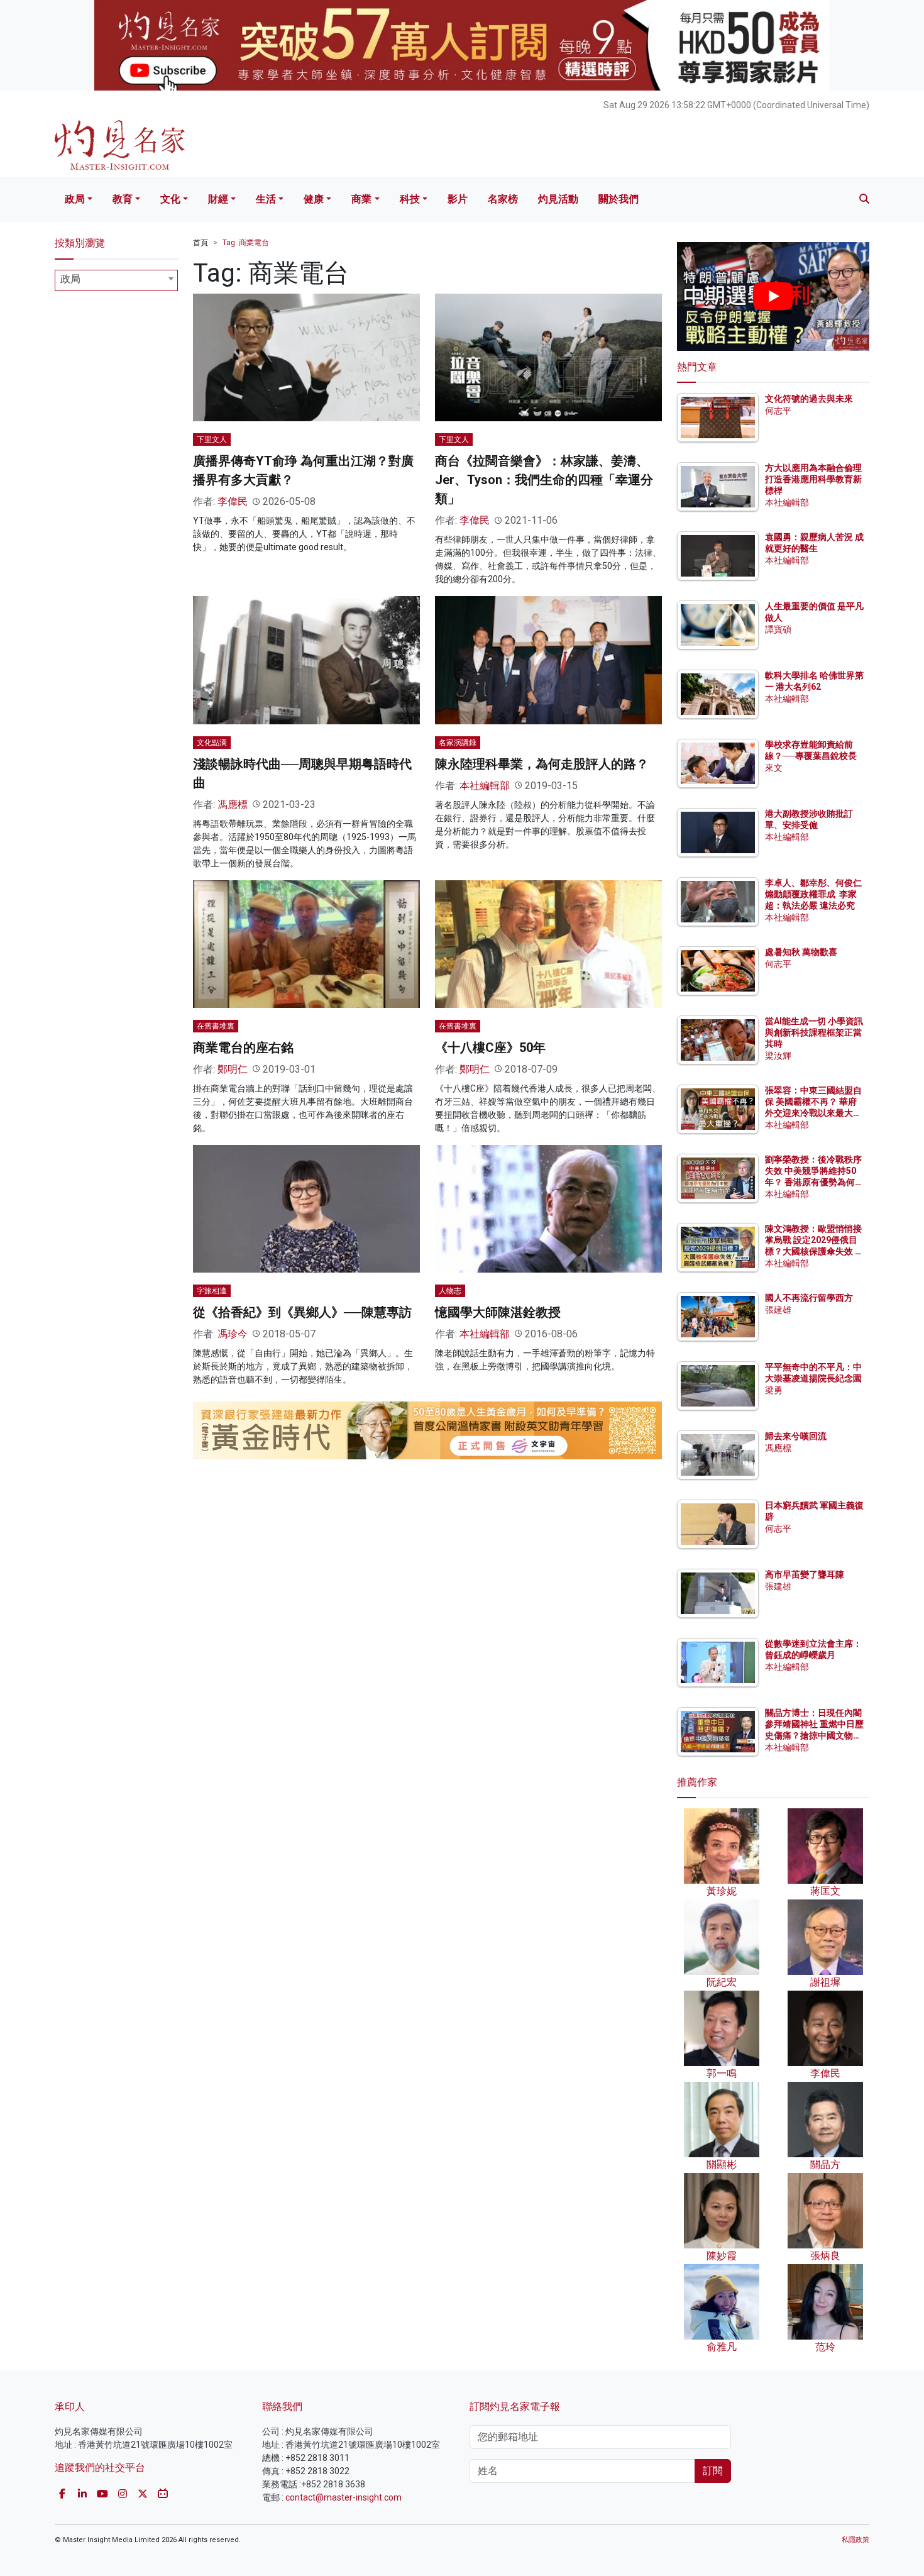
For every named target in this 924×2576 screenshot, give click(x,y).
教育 (123, 199)
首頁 (201, 243)
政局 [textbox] (70, 279)
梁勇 (774, 1390)
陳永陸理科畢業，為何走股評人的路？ (542, 764)
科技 (410, 199)
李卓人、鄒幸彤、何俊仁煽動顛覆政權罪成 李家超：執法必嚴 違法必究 (813, 894)
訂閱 (713, 2471)
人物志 (450, 1291)
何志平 (778, 411)
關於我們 (619, 199)
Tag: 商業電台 (246, 243)
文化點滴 (212, 743)
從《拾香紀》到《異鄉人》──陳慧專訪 (302, 1312)
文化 (170, 199)
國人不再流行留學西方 (809, 1298)
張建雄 (778, 1310)
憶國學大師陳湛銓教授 (498, 1312)
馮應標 (233, 804)
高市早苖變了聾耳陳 (805, 1574)
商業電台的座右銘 (243, 1048)
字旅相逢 (212, 1291)
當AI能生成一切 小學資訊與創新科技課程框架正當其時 (814, 1032)
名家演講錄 (458, 743)
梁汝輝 (778, 1056)
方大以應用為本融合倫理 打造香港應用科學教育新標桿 (814, 479)
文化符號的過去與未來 (809, 399)
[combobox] (116, 280)
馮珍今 (233, 1334)
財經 (218, 199)
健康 (314, 199)
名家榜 (503, 199)
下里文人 (212, 439)
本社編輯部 (485, 786)
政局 (75, 199)
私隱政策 (855, 2540)
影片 (458, 199)
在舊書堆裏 (216, 1026)
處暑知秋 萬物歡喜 (801, 952)
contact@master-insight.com (344, 2497)
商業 (361, 199)
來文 (774, 768)
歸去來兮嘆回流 (796, 1436)
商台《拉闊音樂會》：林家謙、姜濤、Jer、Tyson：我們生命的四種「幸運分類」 (544, 480)
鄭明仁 (233, 1069)
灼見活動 (558, 199)
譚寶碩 (778, 629)
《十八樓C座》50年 (490, 1048)
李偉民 (233, 501)
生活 (266, 199)
